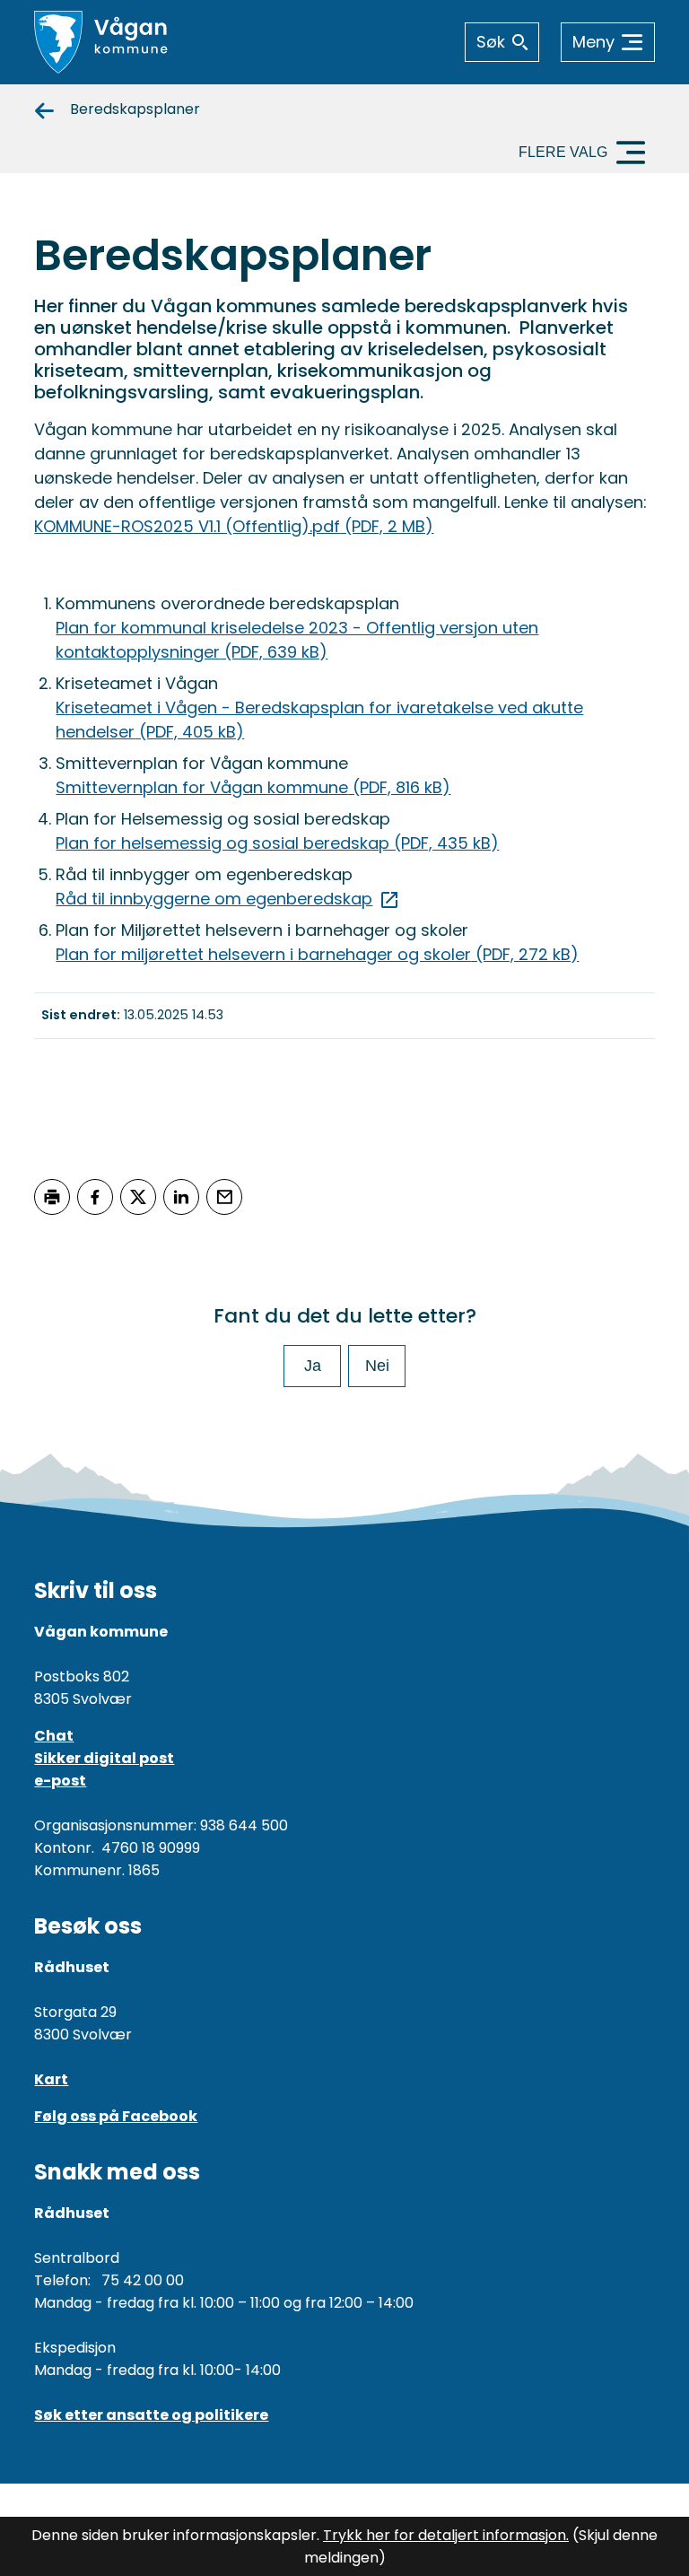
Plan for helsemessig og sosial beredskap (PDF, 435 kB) (277, 843)
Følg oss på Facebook (116, 2116)
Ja (313, 1366)
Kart (51, 2079)
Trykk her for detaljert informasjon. (446, 2535)
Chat (54, 1736)
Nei (377, 1366)
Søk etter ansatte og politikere (151, 2415)
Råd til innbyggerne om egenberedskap (214, 899)
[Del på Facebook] (95, 1197)
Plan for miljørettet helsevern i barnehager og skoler (317, 954)
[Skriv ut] (52, 1197)
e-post (60, 1781)
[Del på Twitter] (138, 1197)
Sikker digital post (104, 1758)
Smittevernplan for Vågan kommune (253, 787)
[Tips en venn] (224, 1197)
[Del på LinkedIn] (181, 1197)
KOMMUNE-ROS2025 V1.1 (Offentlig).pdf (234, 526)
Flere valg (563, 152)
